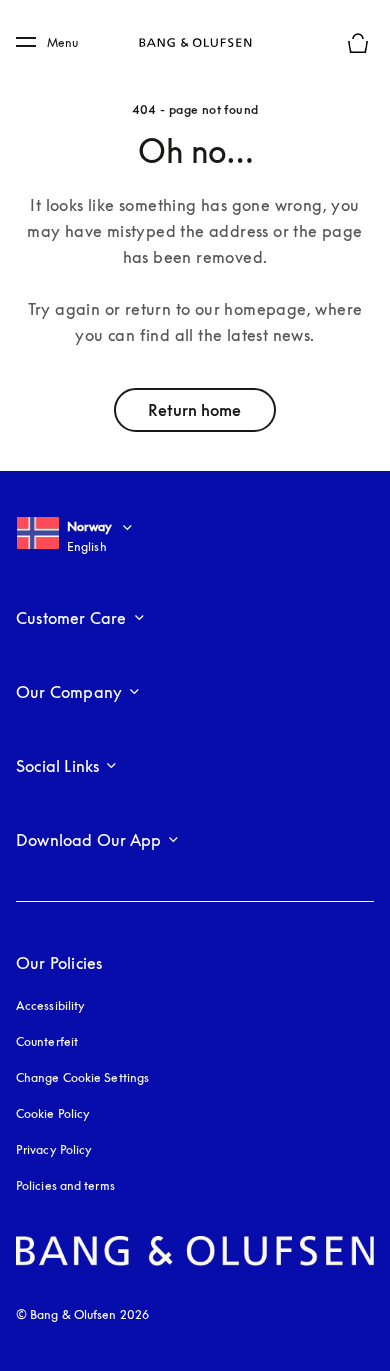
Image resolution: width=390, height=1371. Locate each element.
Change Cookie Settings (82, 1077)
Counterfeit (47, 1041)
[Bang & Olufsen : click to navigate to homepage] (195, 43)
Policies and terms (65, 1185)
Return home (194, 410)
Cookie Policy (53, 1113)
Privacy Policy (54, 1149)
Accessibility (50, 1005)
